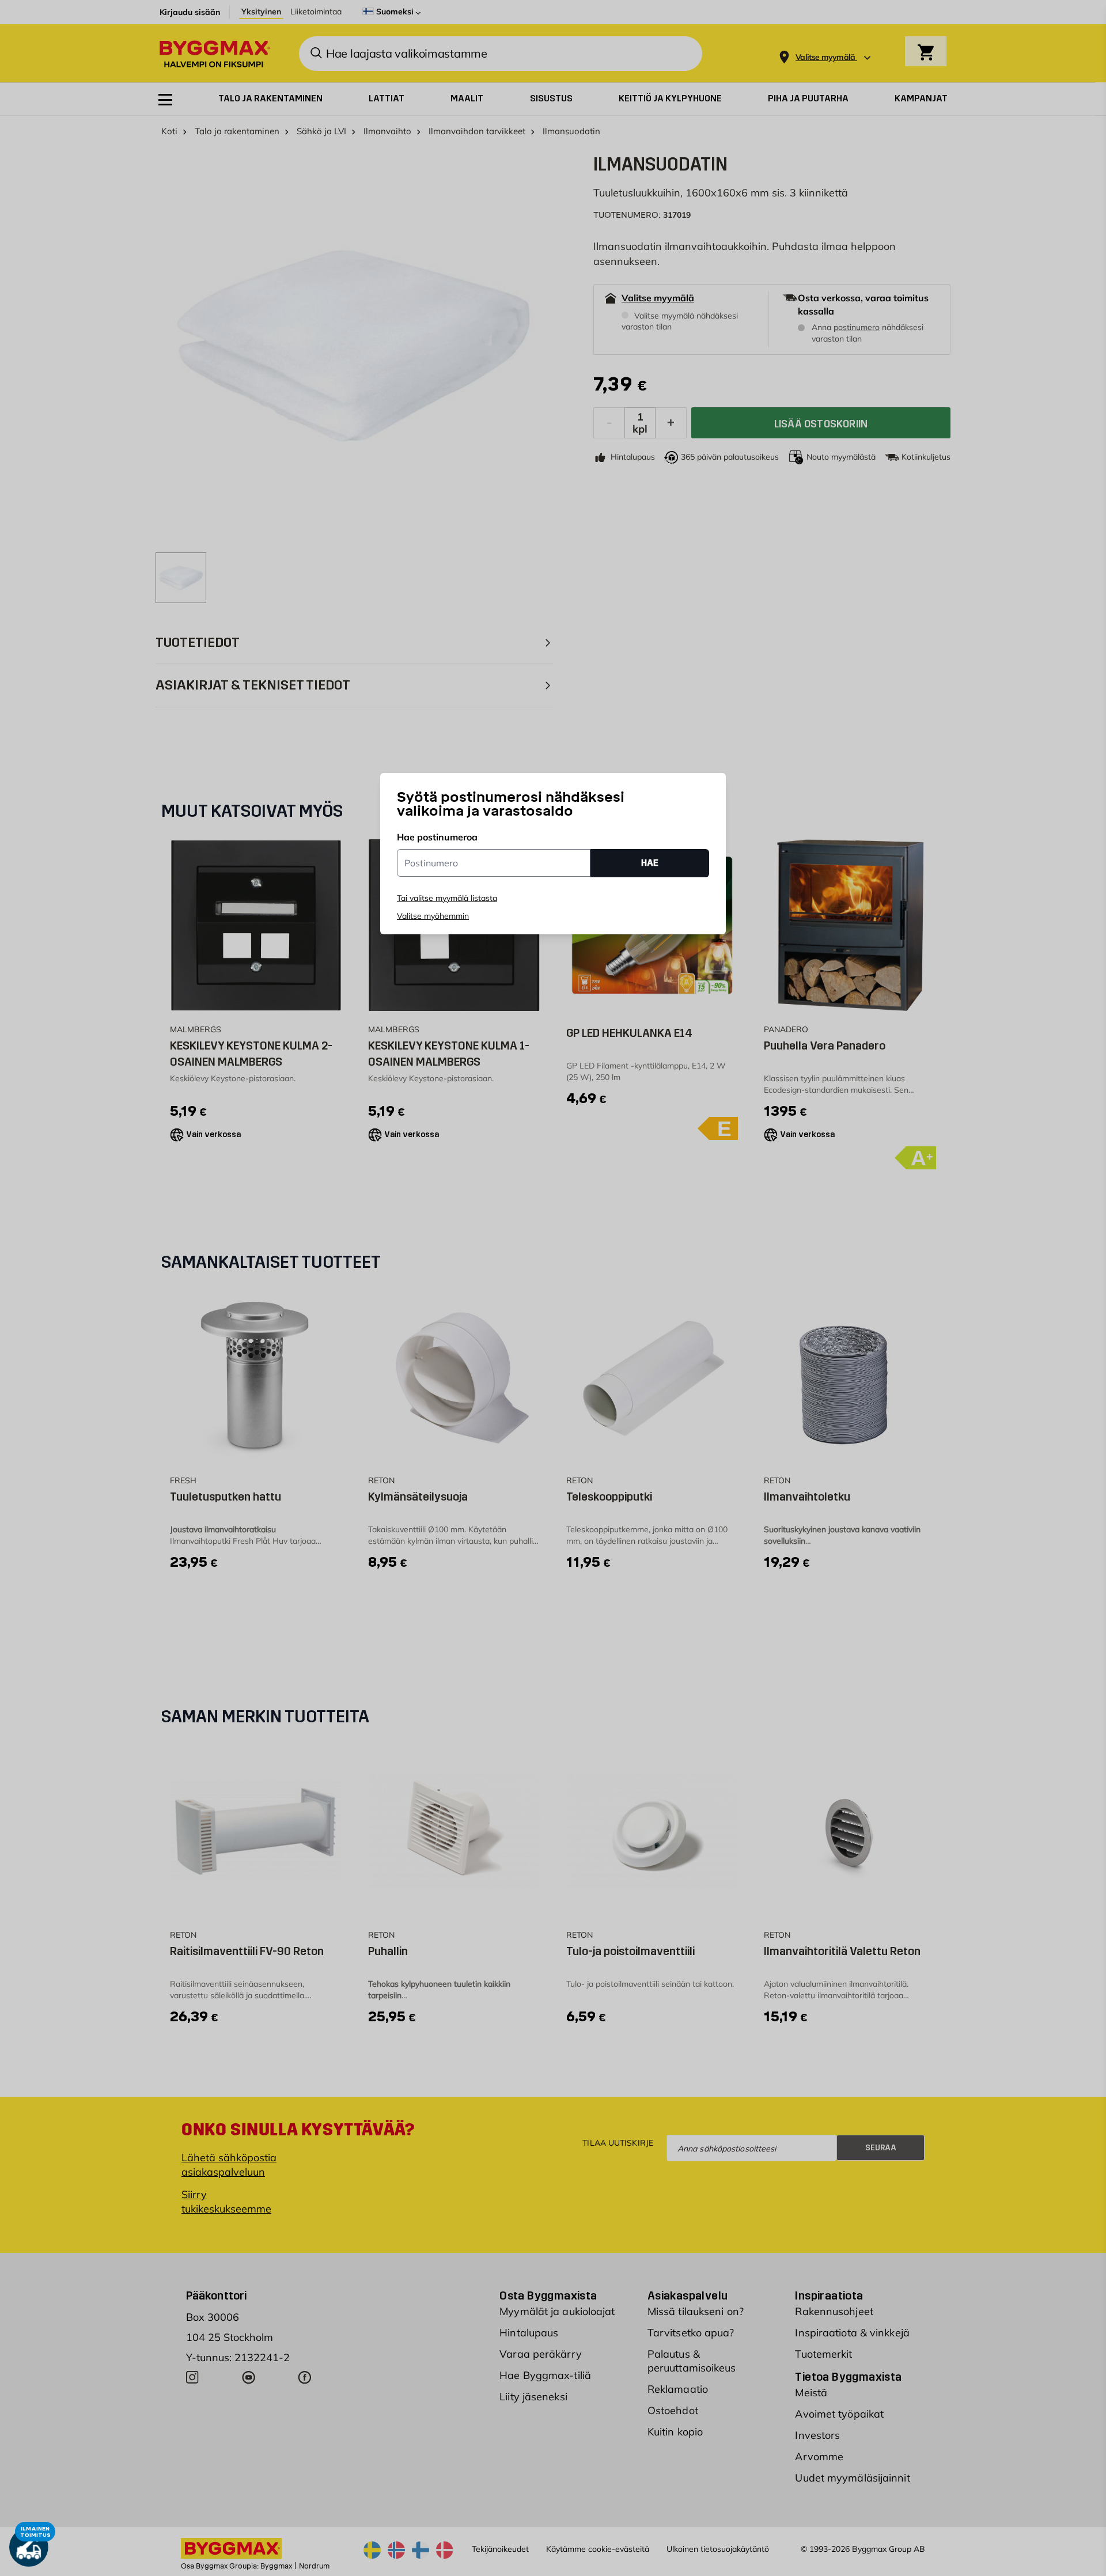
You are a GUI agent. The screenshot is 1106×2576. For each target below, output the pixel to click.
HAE (650, 863)
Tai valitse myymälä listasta (447, 898)
